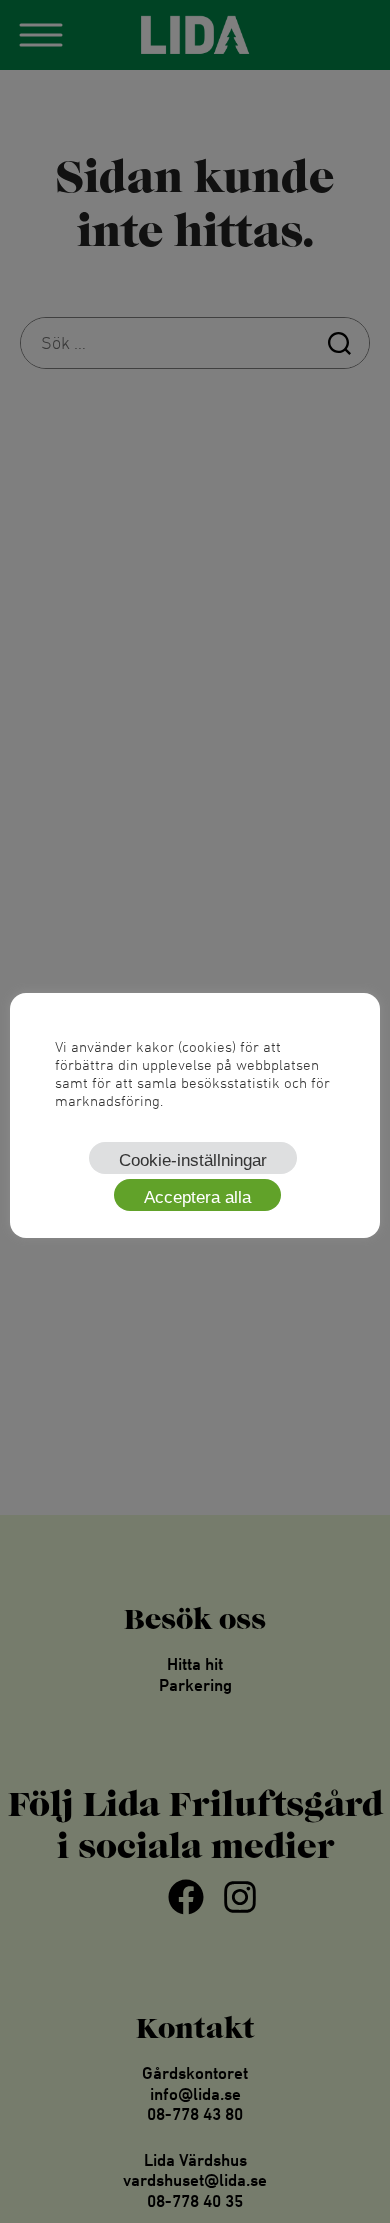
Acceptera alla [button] (197, 1197)
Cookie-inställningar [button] (193, 1160)
